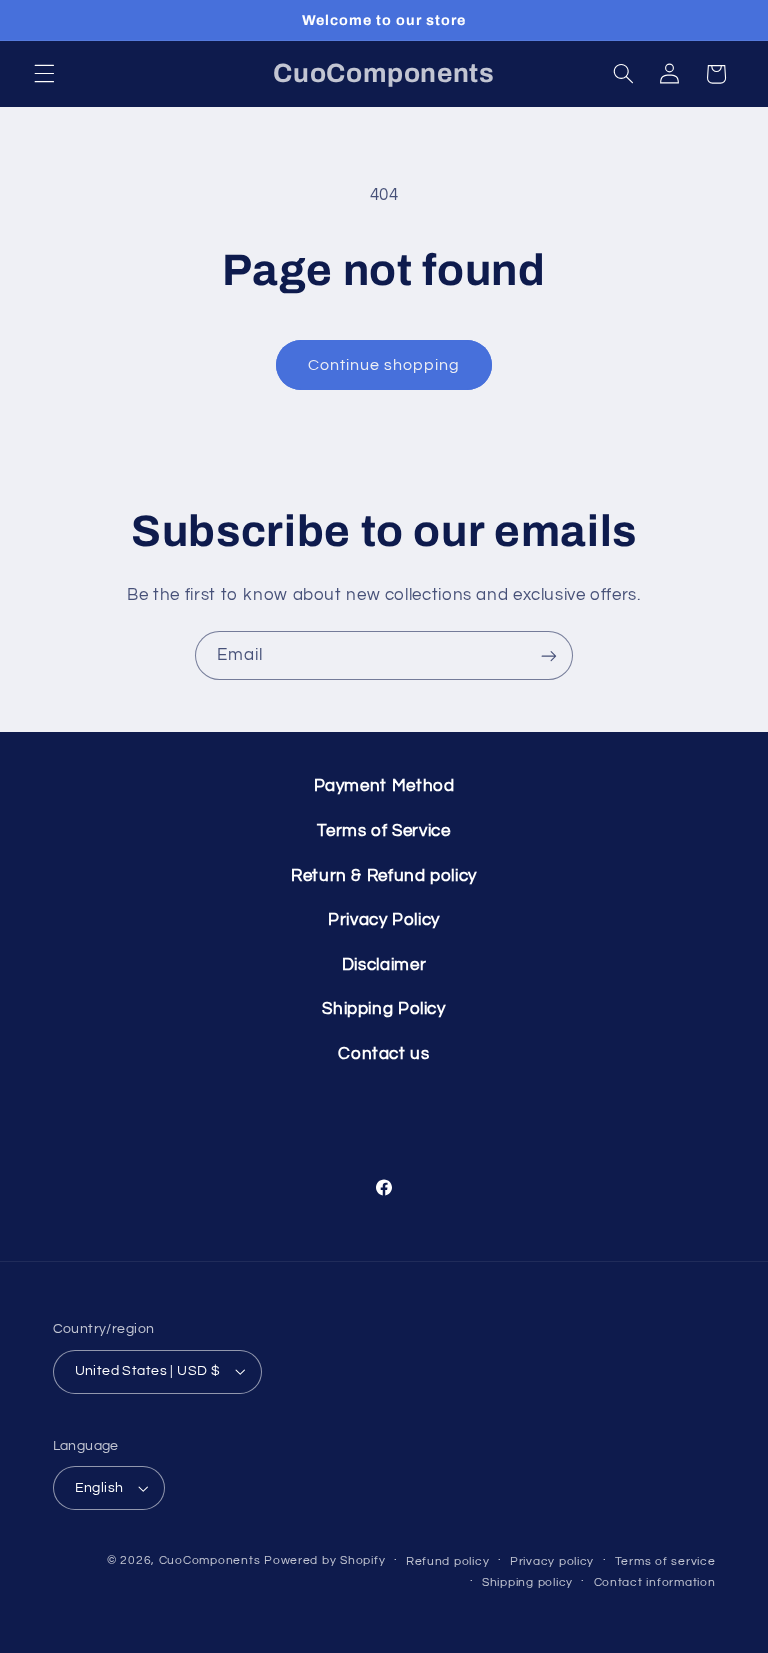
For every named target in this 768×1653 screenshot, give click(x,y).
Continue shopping (384, 365)
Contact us (383, 1054)
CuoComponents (210, 1560)
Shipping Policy (383, 1009)
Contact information (655, 1582)
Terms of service (665, 1561)
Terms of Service (383, 831)
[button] (44, 74)
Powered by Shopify (324, 1560)
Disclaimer (384, 965)
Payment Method (384, 786)
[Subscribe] (549, 655)
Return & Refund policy (384, 876)
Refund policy (448, 1561)
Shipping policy (527, 1582)
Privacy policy (552, 1561)
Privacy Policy (384, 920)
